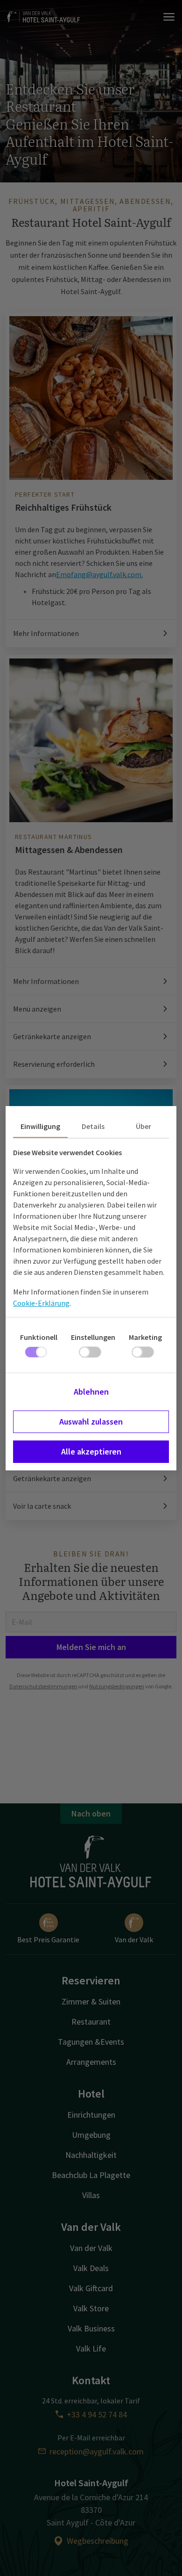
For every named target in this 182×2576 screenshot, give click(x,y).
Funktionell (39, 1337)
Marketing (145, 1337)
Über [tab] (143, 1126)
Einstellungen (93, 1337)
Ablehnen (91, 1392)
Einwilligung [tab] (40, 1126)
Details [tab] (93, 1126)
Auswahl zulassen (91, 1422)
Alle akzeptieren (91, 1451)
